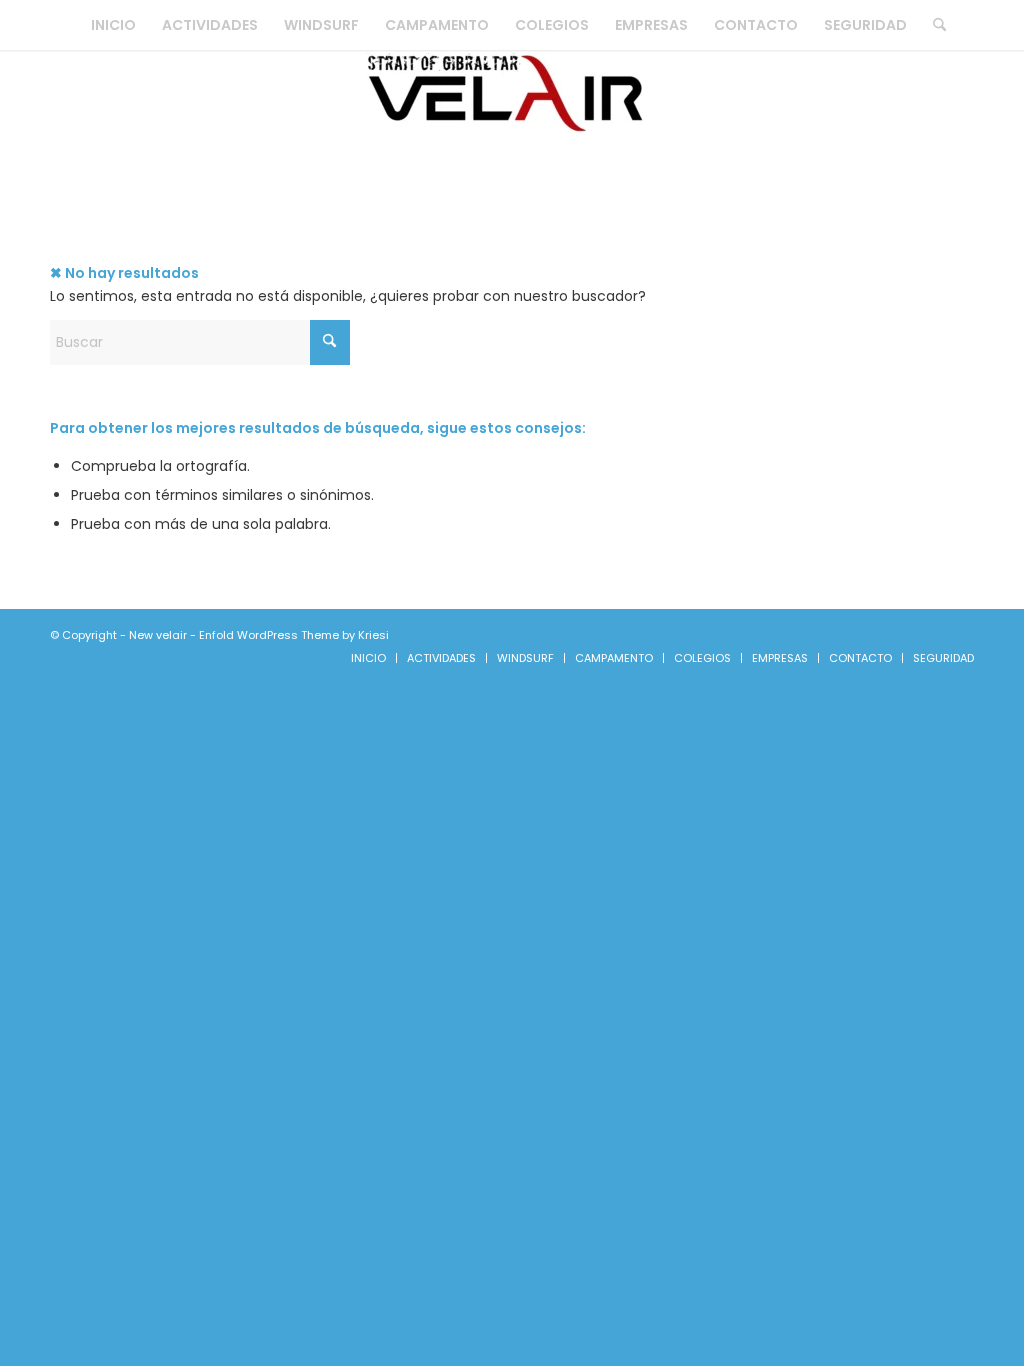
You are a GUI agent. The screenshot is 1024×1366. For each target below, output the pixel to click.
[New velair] (512, 125)
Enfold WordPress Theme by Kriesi (294, 635)
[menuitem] (113, 25)
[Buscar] (933, 25)
